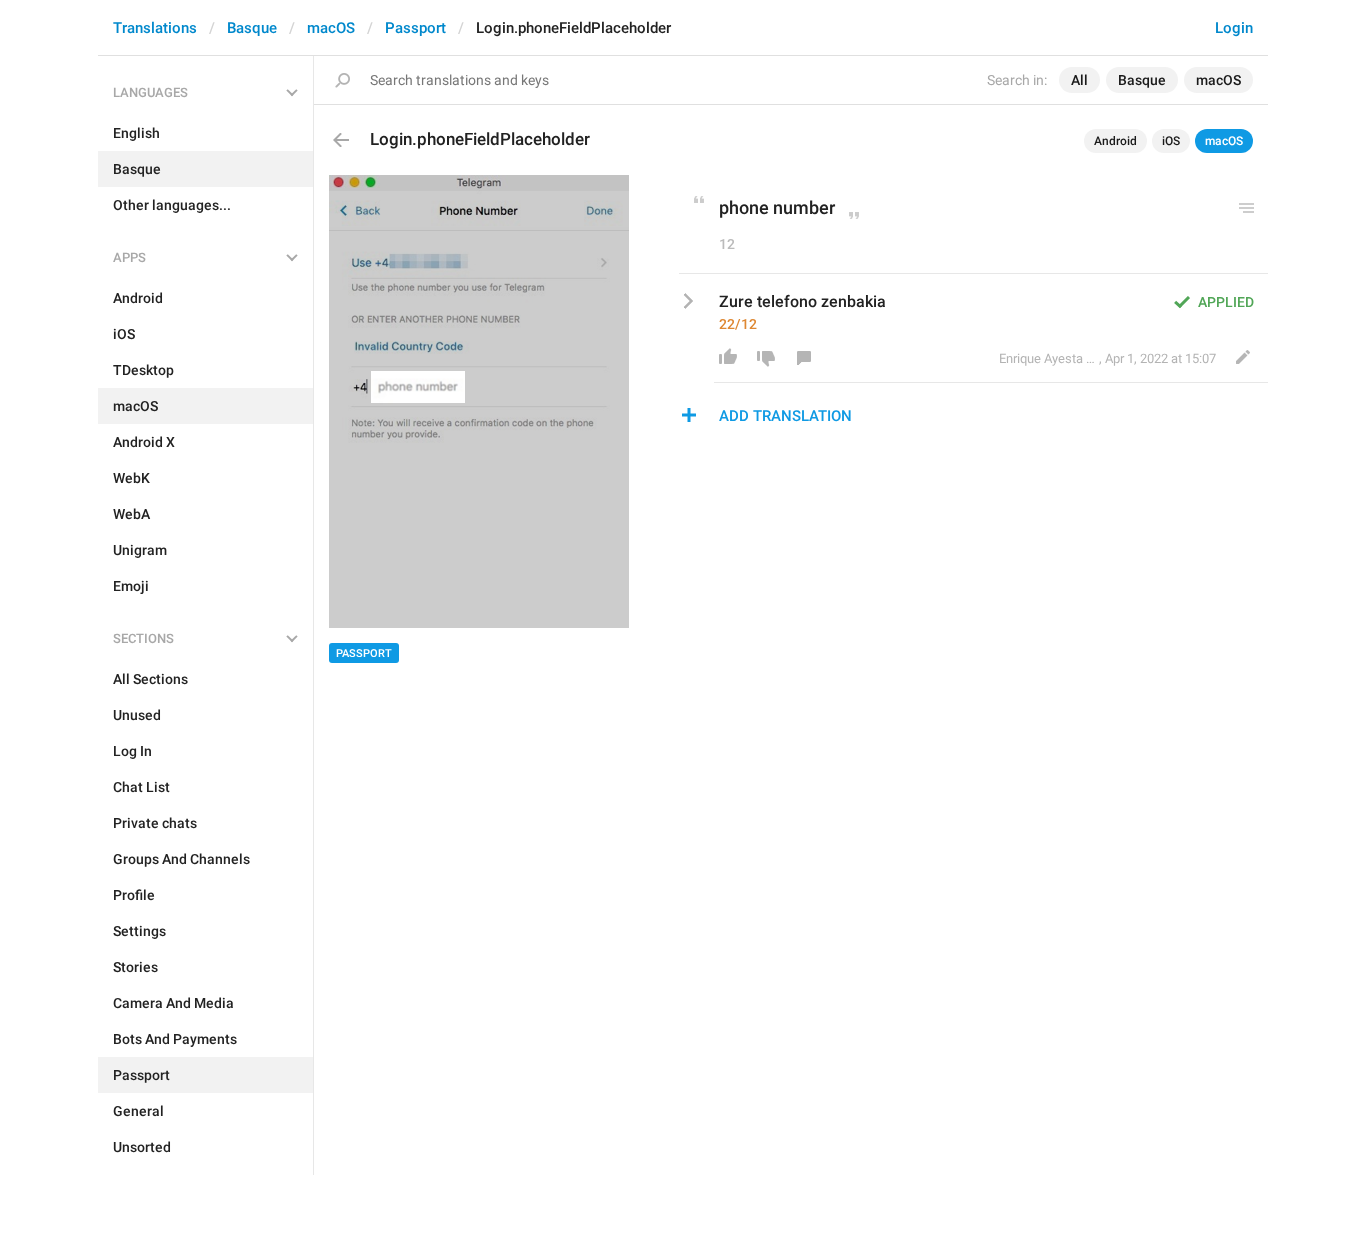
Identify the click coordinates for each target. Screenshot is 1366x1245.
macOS (331, 28)
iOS (1171, 141)
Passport (415, 28)
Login (1234, 28)
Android (1115, 141)
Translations (155, 28)
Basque (252, 28)
